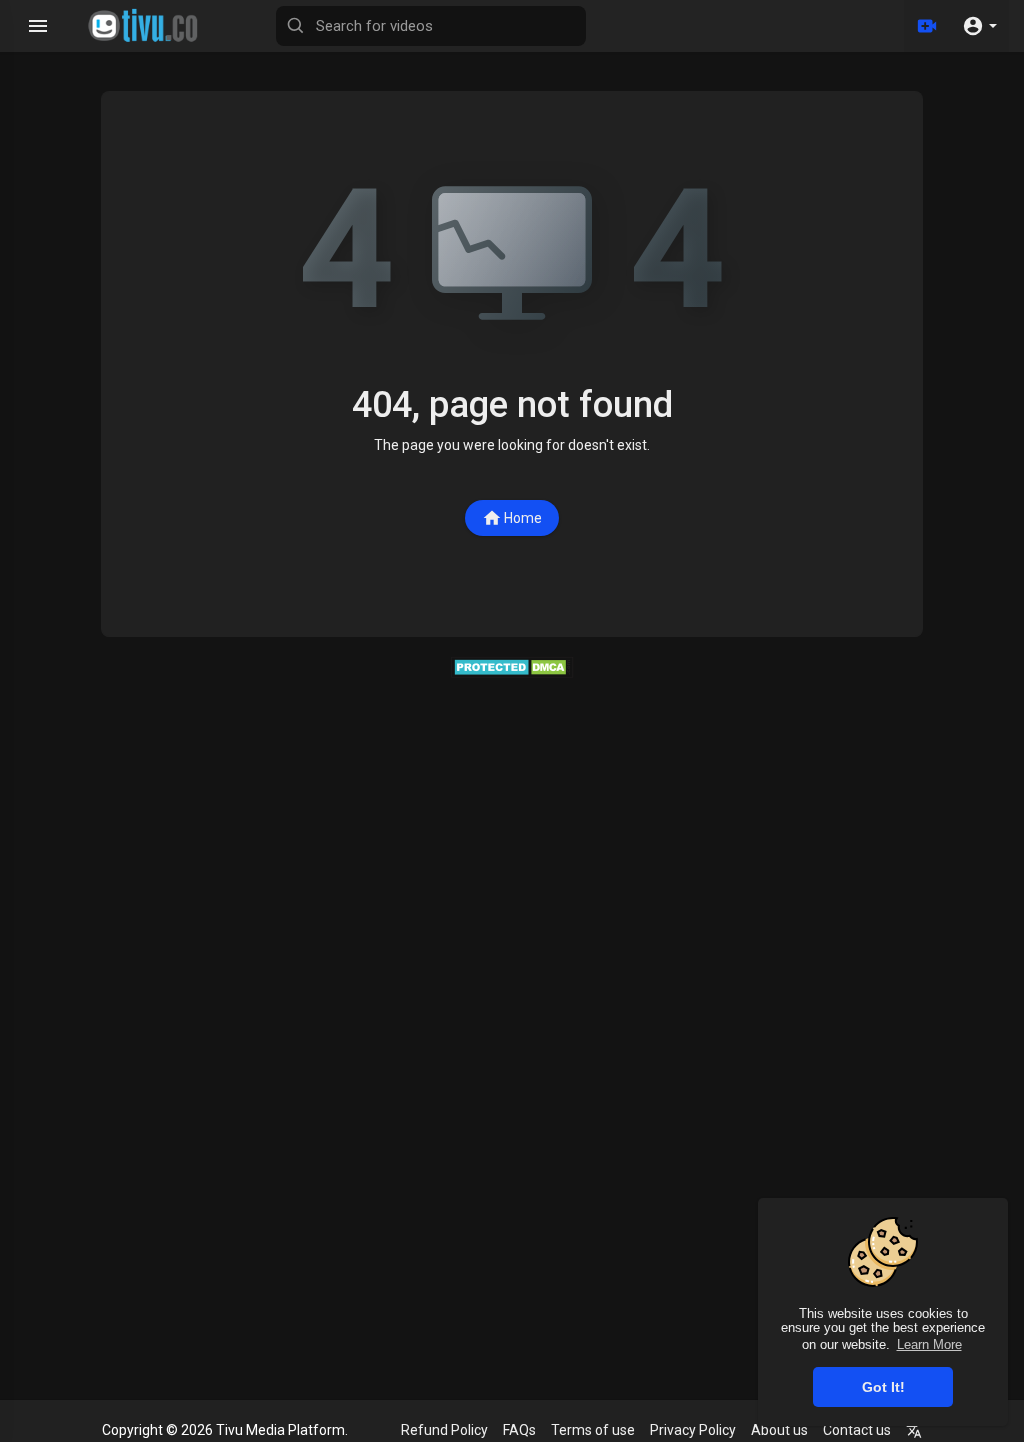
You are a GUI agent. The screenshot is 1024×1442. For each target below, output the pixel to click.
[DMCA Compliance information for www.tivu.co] (512, 666)
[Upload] (927, 26)
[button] (979, 26)
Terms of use (593, 1430)
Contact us (857, 1430)
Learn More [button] (929, 1344)
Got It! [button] (883, 1387)
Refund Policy (444, 1430)
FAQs (519, 1430)
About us (779, 1430)
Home (523, 518)
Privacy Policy (693, 1430)
